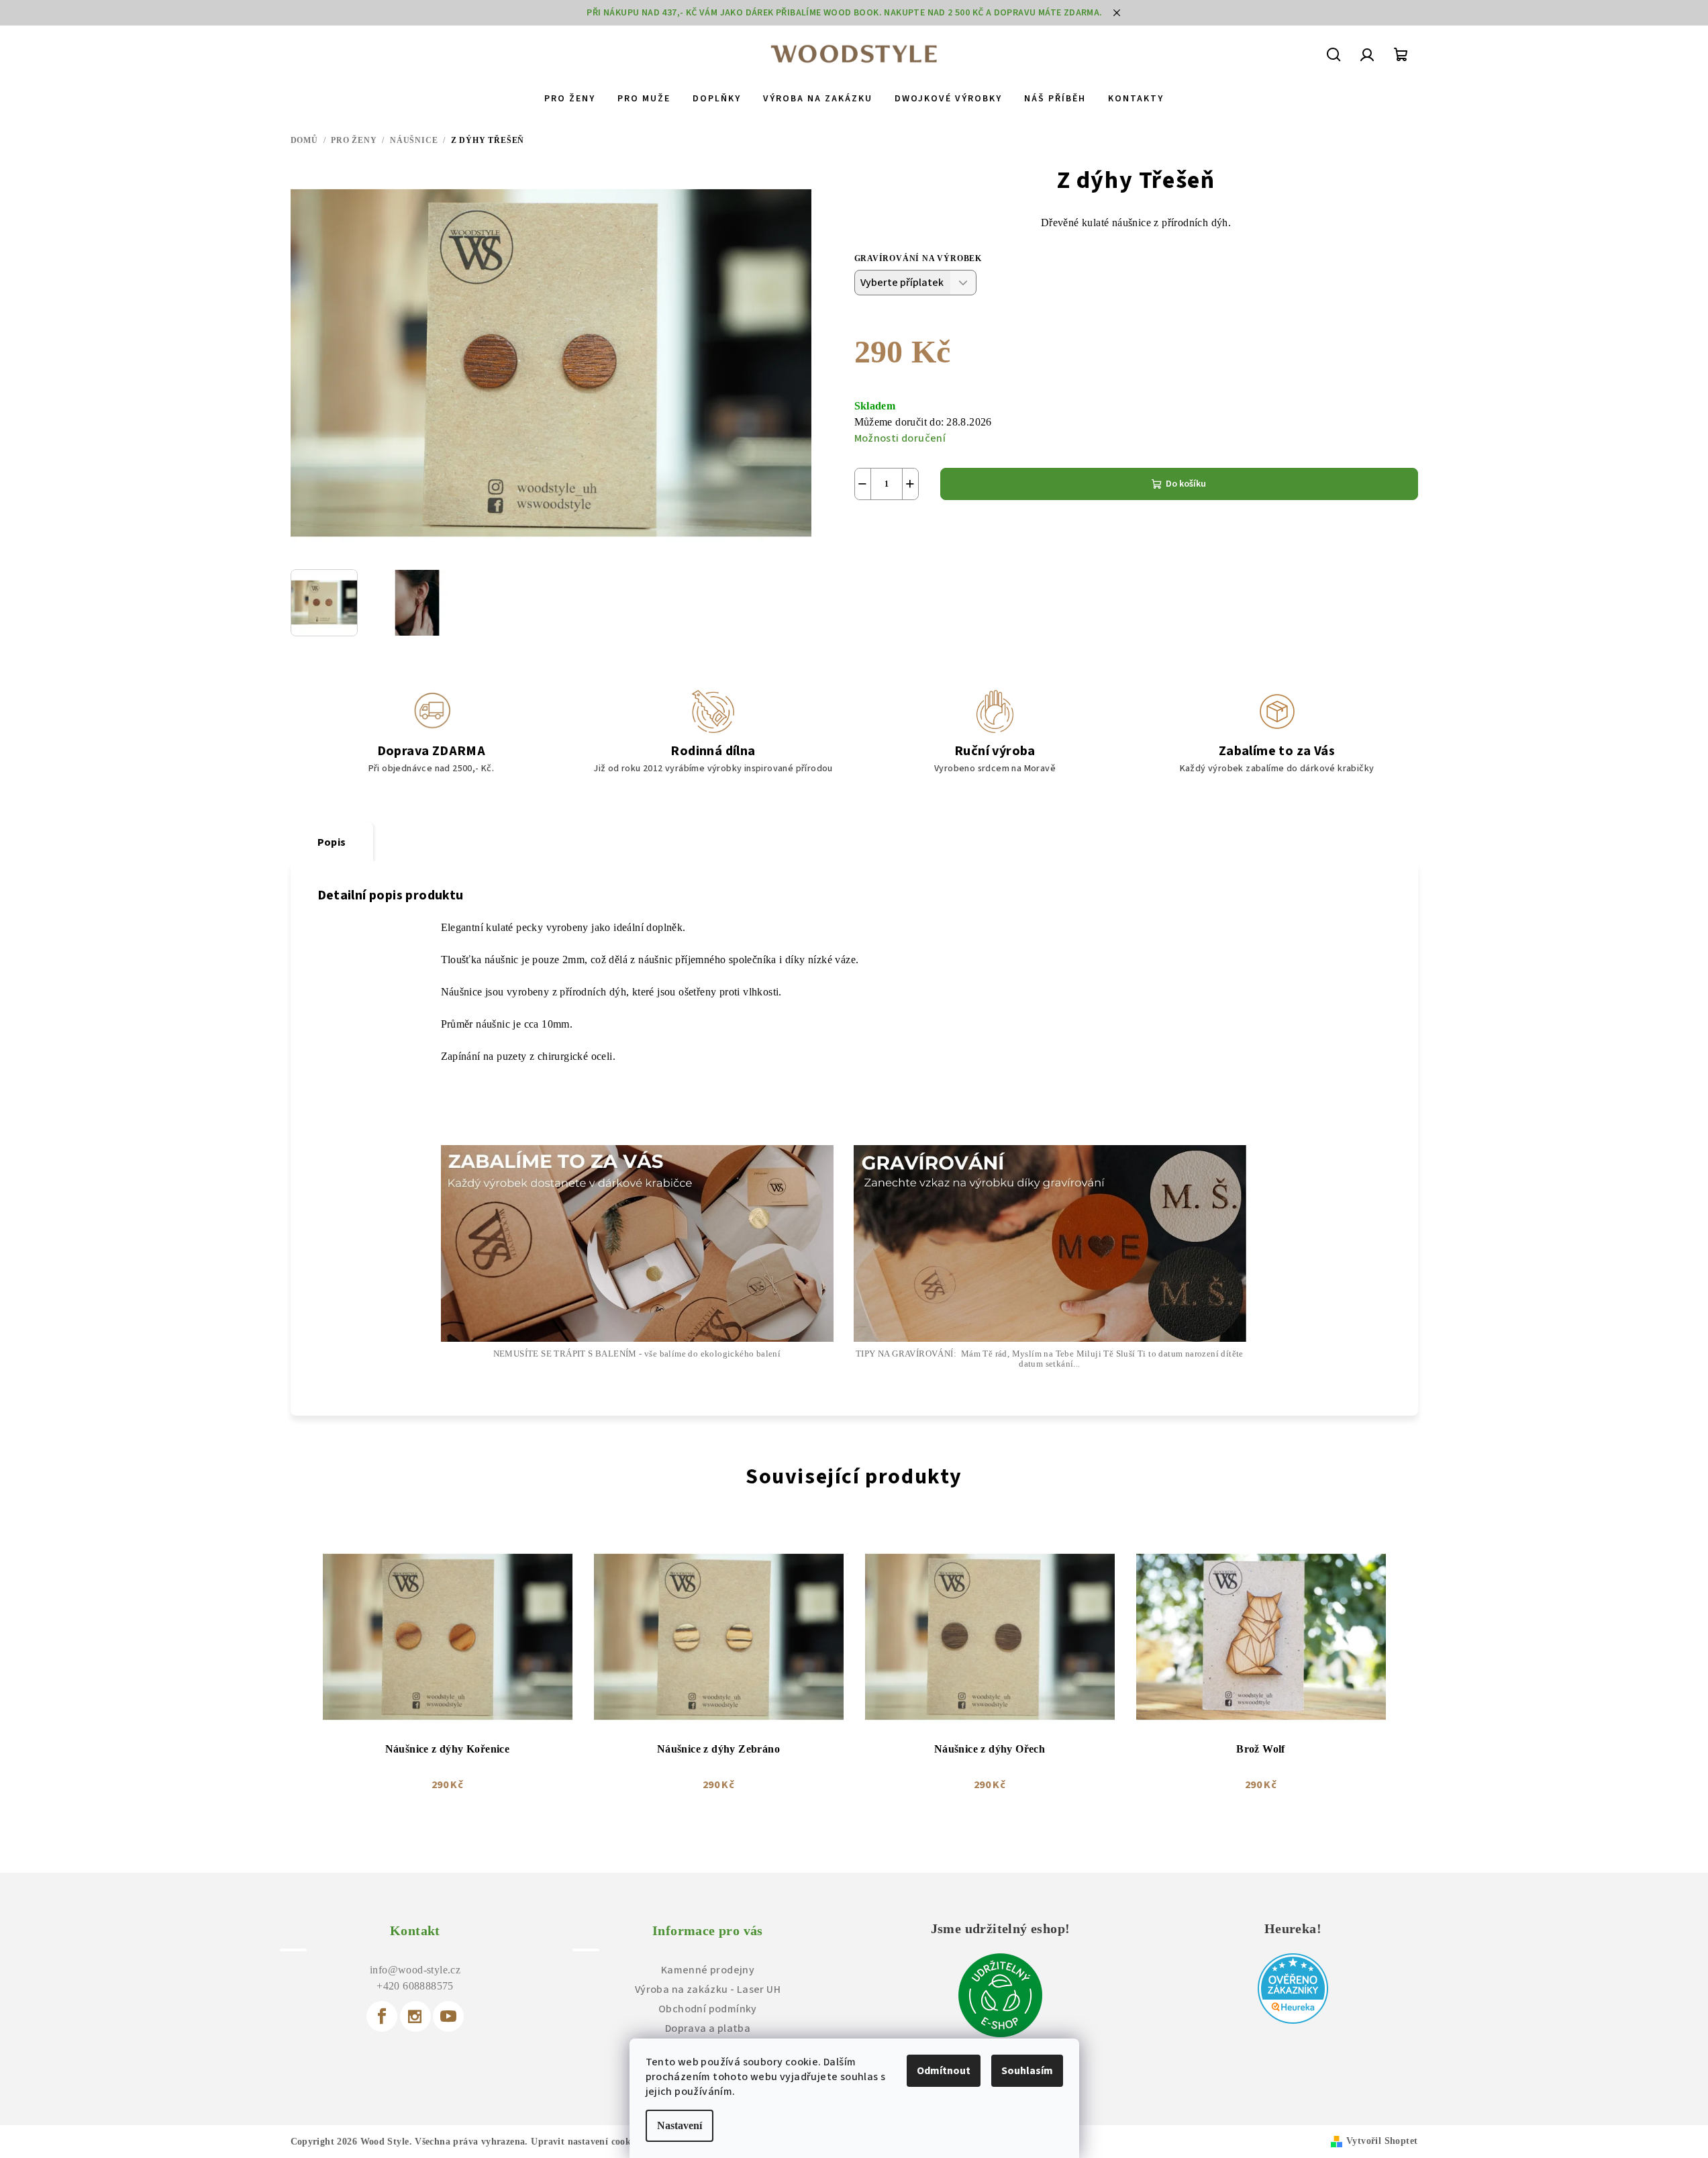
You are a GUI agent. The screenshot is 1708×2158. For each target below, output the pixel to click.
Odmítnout (944, 2071)
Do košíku (1186, 484)
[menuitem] (570, 99)
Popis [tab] (332, 842)
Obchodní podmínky (708, 2009)
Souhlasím (1027, 2071)
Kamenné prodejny (708, 1970)
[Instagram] (415, 2016)
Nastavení (680, 2125)
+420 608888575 (415, 1986)
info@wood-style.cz (415, 1970)
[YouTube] (448, 2016)
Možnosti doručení (900, 438)
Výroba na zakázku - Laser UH (708, 1990)
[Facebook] (382, 2016)
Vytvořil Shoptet (1382, 2141)
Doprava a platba (708, 2028)
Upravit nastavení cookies (586, 2142)
